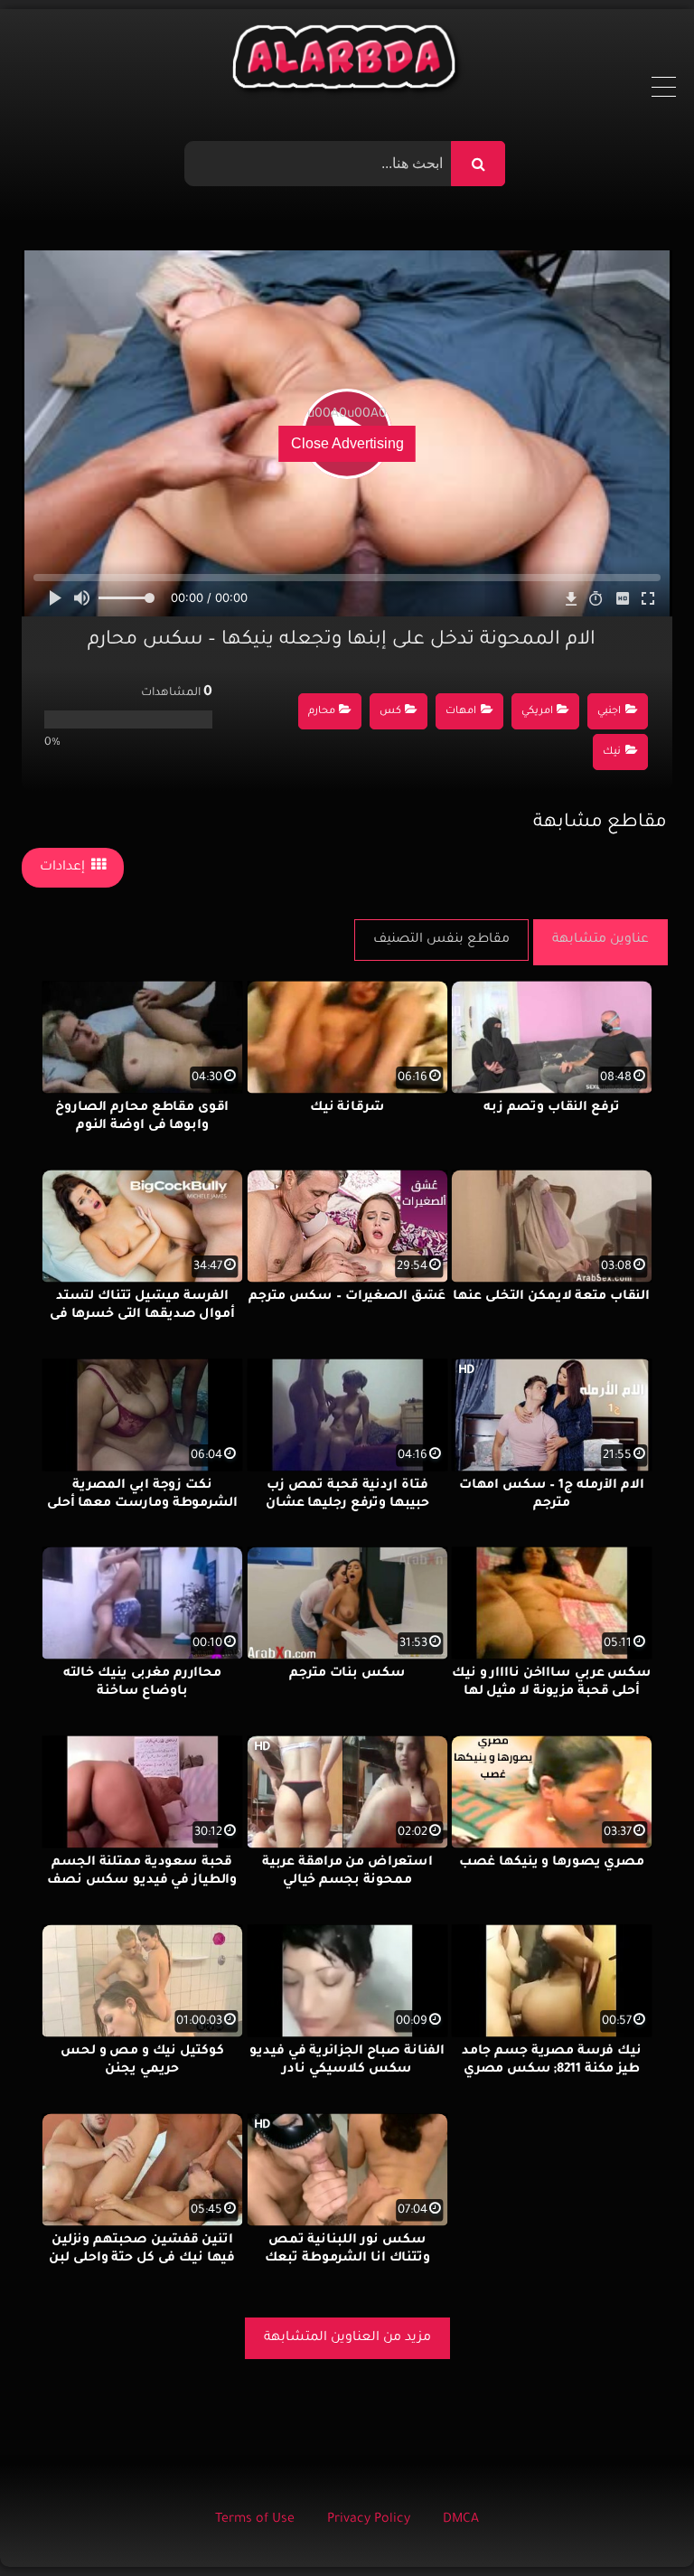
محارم (322, 712)
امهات (461, 712)
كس (390, 712)
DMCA (461, 2520)
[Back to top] (637, 2522)
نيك (612, 752)
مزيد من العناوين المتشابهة (347, 2338)
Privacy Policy (369, 2520)
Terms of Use (255, 2520)
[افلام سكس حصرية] (347, 61)
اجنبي (609, 712)
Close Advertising (347, 443)
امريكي (537, 712)
